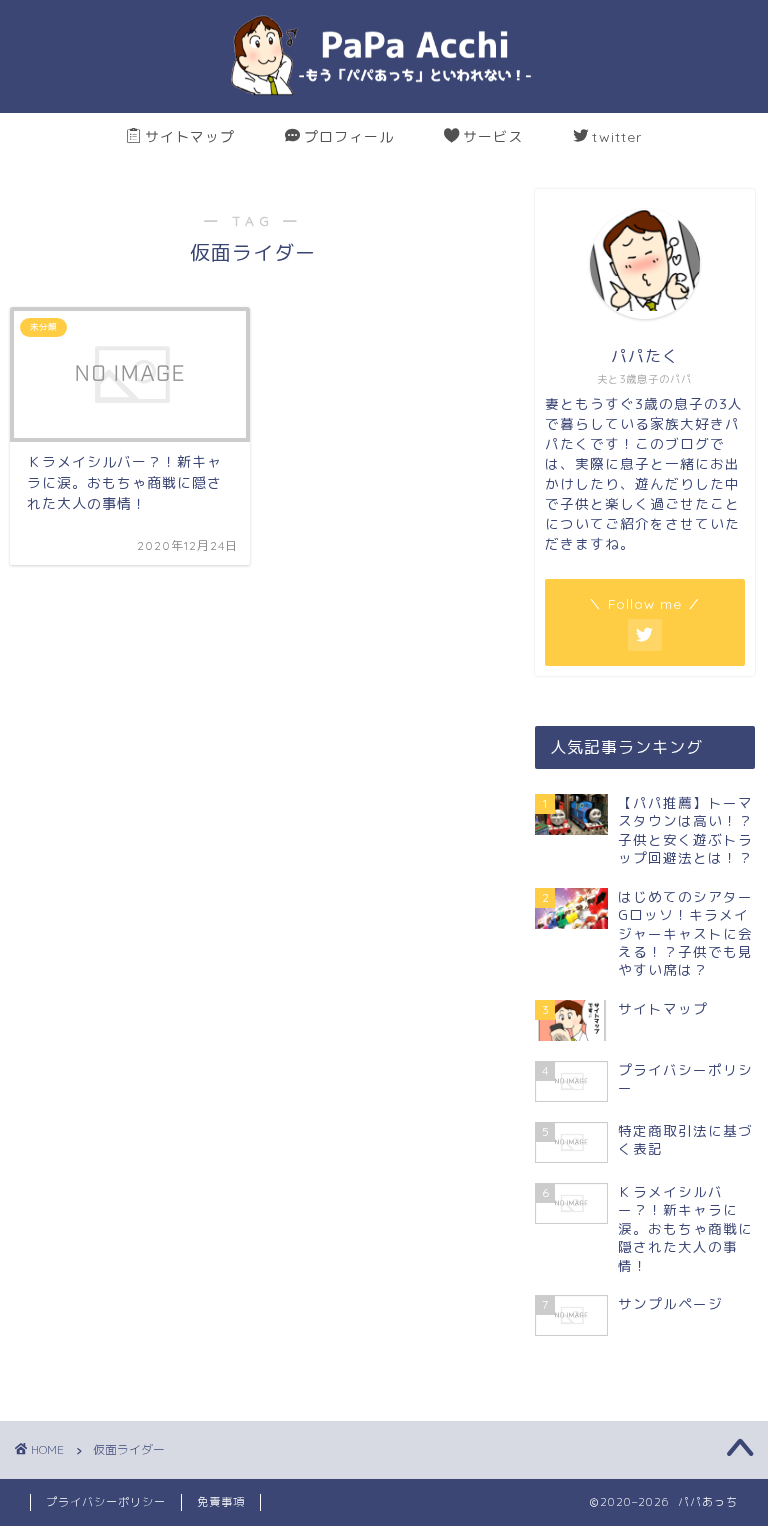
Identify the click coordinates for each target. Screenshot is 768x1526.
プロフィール (349, 137)
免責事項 (221, 1502)
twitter (617, 137)
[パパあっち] (384, 94)
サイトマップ (190, 137)
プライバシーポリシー (106, 1502)
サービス (493, 137)
